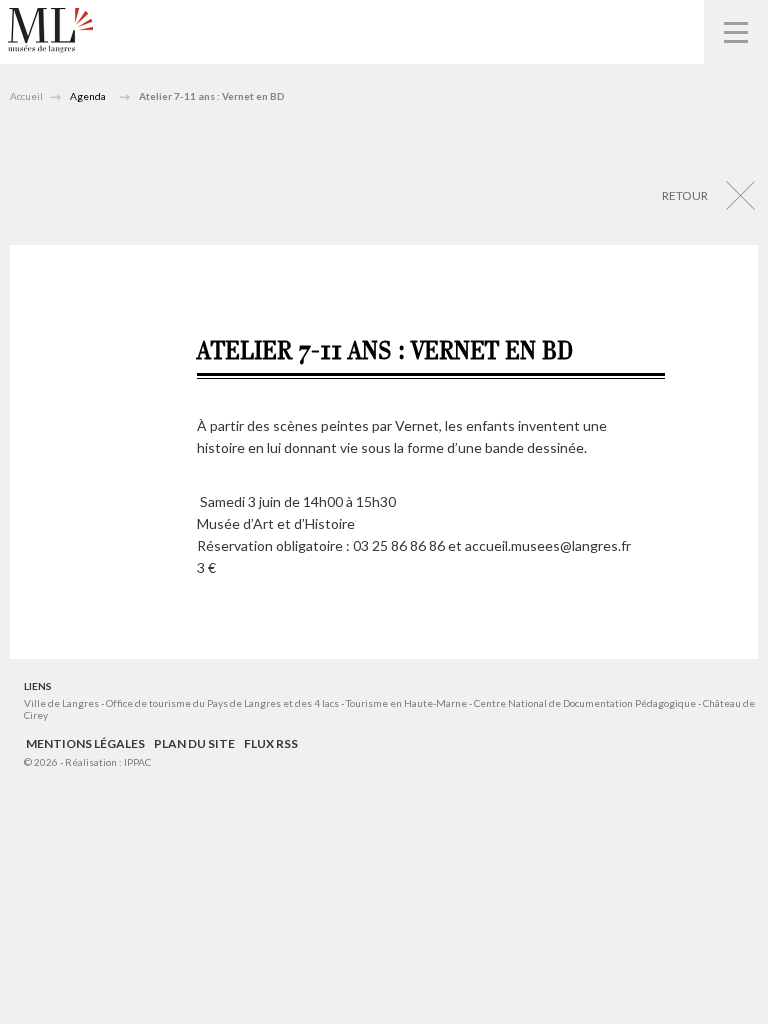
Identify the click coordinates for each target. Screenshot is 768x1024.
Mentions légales (85, 743)
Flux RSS (271, 743)
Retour (685, 195)
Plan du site (194, 743)
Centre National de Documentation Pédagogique (585, 703)
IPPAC (137, 762)
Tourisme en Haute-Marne (406, 703)
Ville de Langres (61, 703)
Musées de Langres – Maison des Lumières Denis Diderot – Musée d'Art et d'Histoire (50, 30)
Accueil (26, 96)
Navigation (736, 32)
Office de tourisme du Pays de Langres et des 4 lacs (223, 703)
